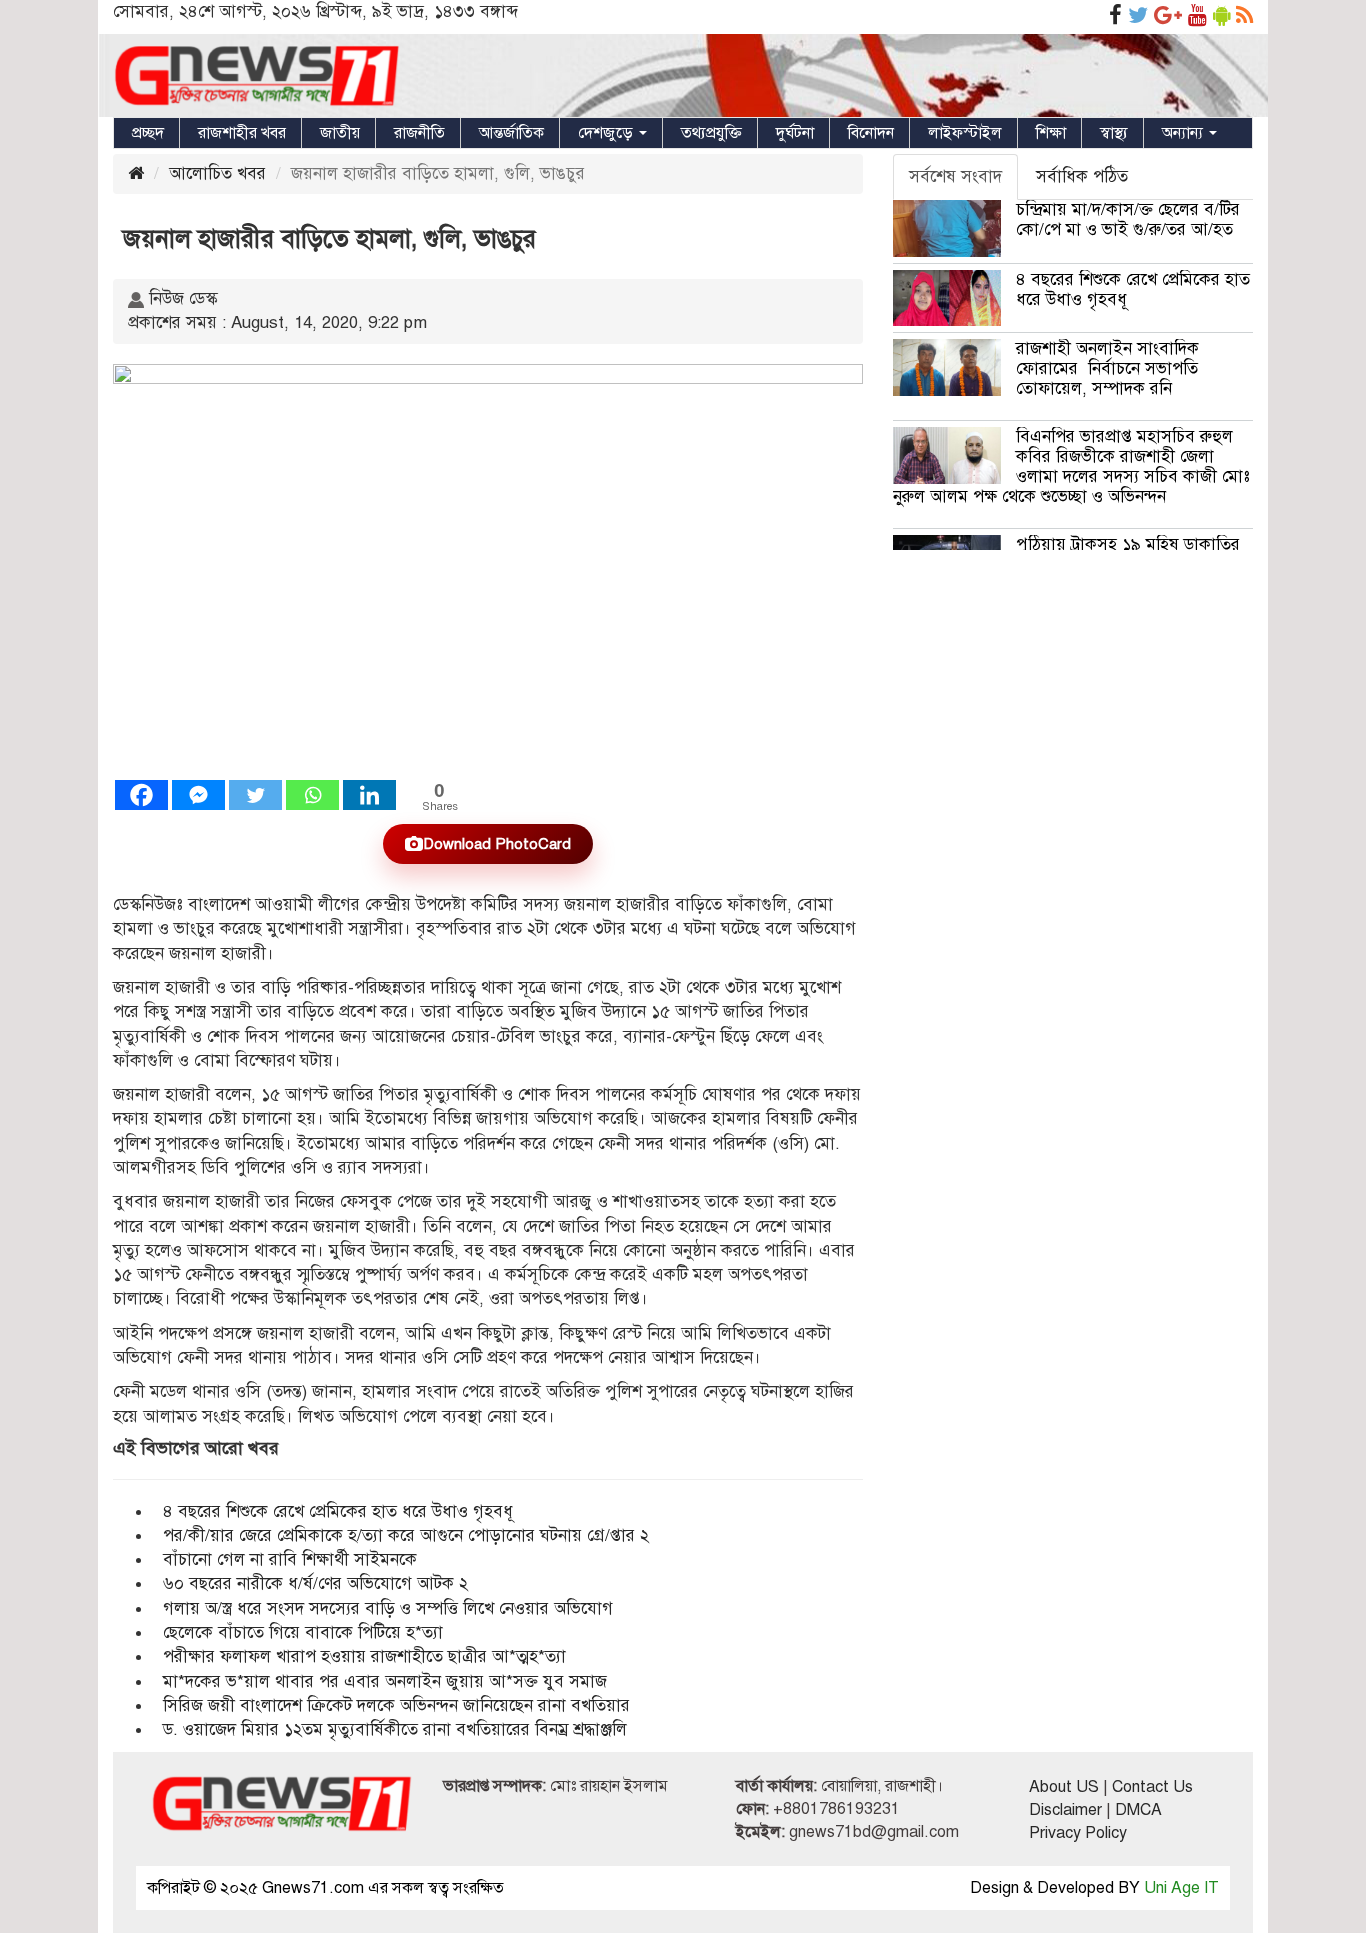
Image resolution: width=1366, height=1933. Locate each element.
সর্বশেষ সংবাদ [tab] (955, 176)
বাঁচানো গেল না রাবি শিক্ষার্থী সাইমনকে (290, 1559)
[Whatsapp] (312, 795)
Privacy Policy (1078, 1833)
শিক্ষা (1051, 133)
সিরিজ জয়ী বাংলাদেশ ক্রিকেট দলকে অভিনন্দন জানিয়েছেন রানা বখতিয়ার (399, 1705)
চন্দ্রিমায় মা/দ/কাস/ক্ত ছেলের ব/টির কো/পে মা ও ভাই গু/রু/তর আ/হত (1128, 219)
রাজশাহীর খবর (242, 133)
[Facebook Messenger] (198, 795)
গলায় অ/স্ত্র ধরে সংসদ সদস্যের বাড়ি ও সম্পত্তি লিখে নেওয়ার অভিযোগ (388, 1608)
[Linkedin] (369, 795)
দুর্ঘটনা (795, 133)
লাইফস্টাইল (965, 133)
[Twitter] (255, 795)
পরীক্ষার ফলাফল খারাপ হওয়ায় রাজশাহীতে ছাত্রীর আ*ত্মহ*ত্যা (364, 1656)
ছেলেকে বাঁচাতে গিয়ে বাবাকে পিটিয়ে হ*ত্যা (303, 1632)
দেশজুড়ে (607, 133)
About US (1064, 1787)
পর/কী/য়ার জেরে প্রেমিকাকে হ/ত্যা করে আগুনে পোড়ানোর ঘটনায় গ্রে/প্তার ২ (408, 1535)
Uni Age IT (1181, 1888)
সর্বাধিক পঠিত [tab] (1082, 176)
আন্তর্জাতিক (511, 133)
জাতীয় (340, 133)
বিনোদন (871, 133)
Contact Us (1152, 1787)
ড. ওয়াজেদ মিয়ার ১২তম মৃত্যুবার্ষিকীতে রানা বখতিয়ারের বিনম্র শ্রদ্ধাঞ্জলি (395, 1729)
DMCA (1138, 1810)
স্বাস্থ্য (1114, 133)
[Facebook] (141, 795)
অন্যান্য (1184, 133)
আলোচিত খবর (217, 173)
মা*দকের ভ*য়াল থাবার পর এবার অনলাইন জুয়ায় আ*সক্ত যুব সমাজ (385, 1681)
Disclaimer (1065, 1810)
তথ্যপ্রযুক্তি (711, 133)
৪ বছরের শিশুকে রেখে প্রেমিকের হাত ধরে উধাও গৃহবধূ (338, 1511)
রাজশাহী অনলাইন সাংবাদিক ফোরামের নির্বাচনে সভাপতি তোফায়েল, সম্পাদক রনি (1107, 368)
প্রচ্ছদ (148, 133)
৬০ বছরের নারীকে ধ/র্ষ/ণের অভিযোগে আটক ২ (315, 1583)
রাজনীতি (419, 133)
